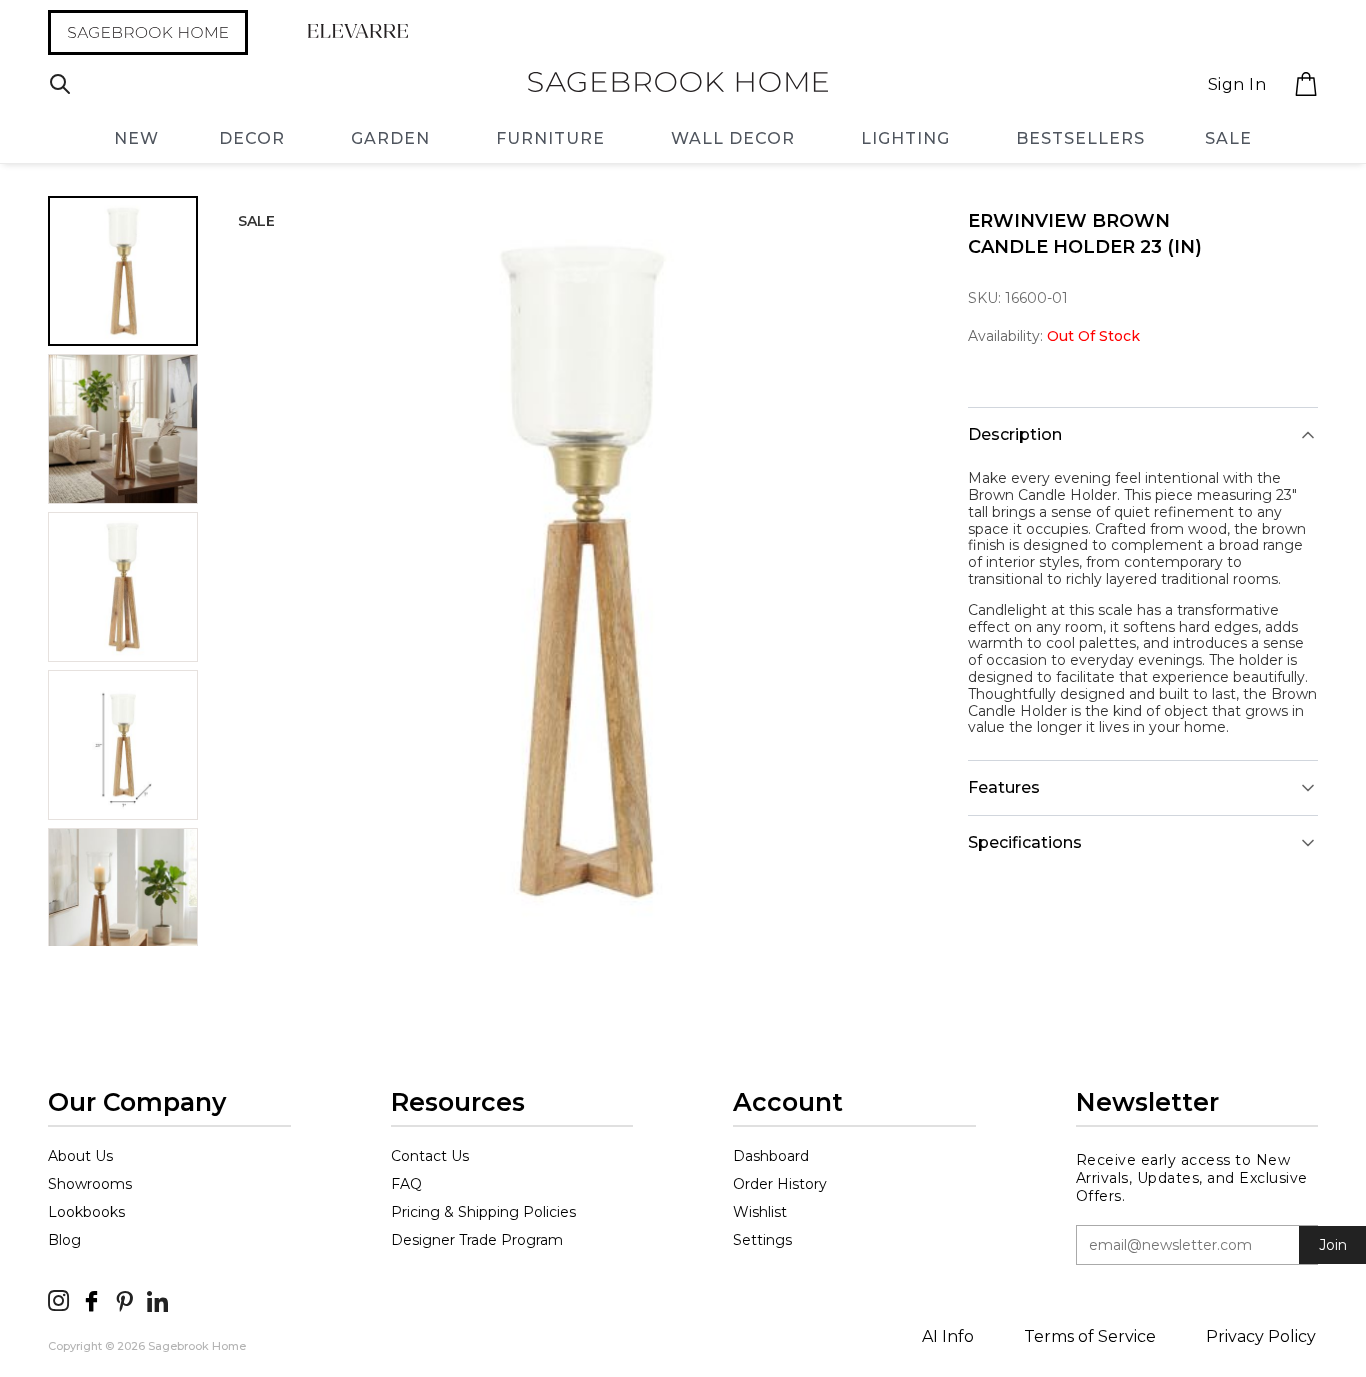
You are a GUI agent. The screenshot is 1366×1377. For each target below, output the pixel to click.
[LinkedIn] (157, 1300)
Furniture (550, 138)
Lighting (905, 138)
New (136, 138)
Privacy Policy (1261, 1336)
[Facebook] (91, 1300)
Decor (252, 138)
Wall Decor (733, 138)
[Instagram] (58, 1300)
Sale (1228, 138)
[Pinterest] (124, 1300)
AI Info (948, 1336)
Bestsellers (1080, 138)
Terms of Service (1090, 1336)
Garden (390, 138)
